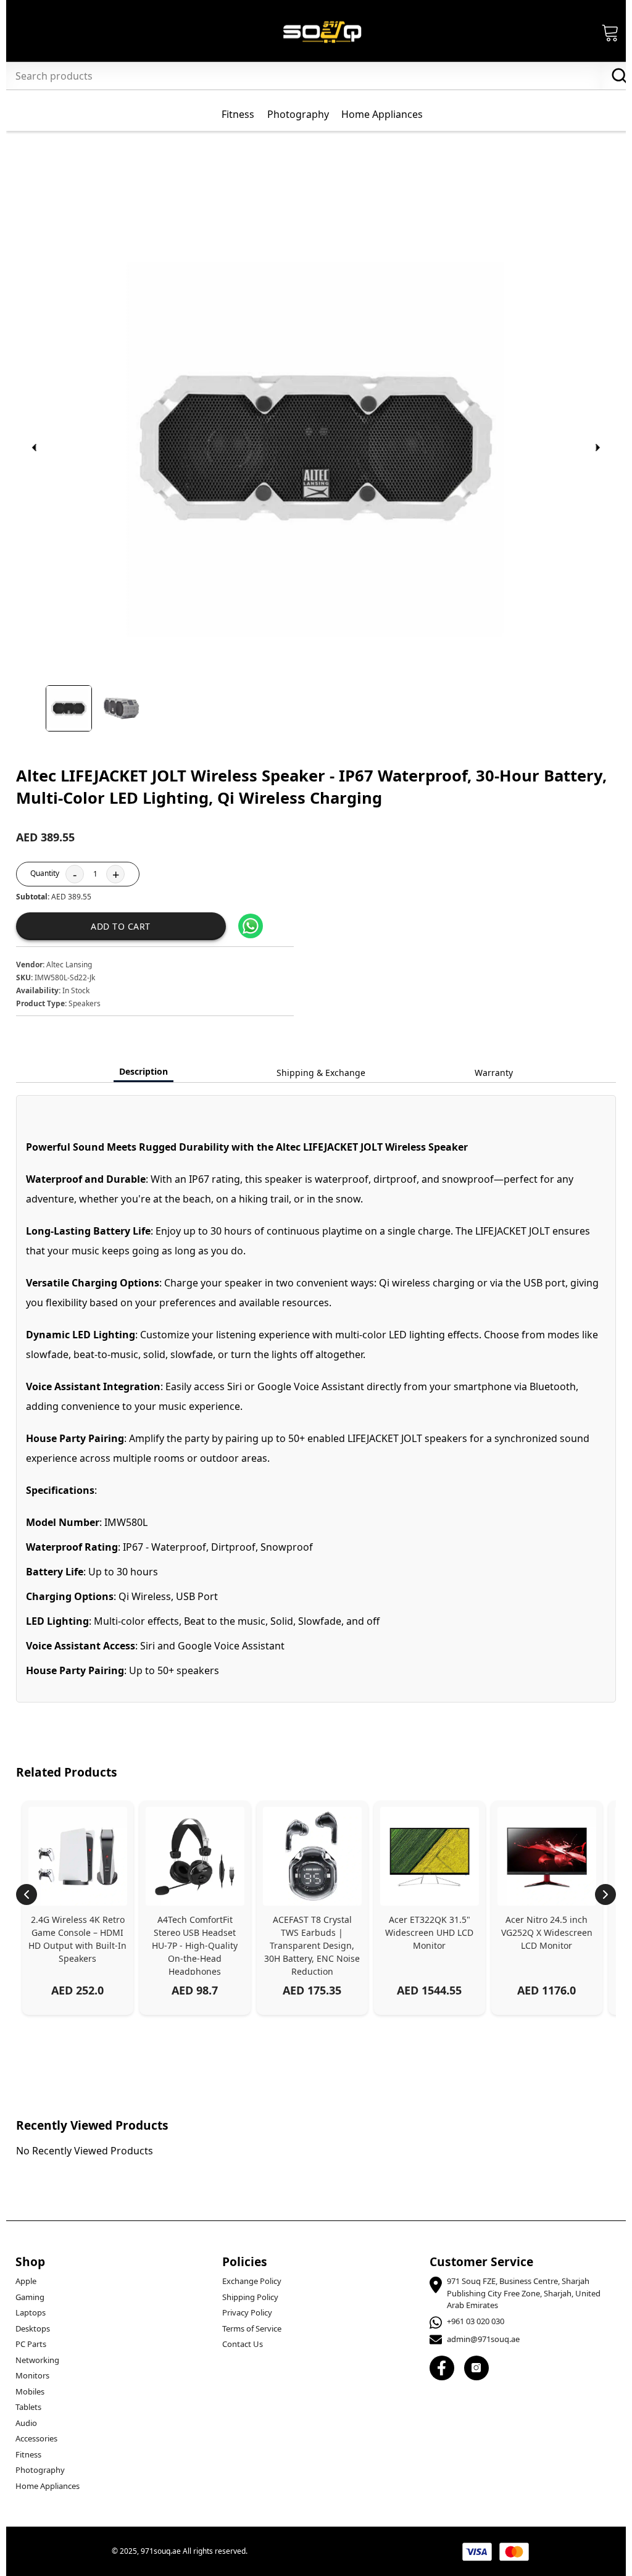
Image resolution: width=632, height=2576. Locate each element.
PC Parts (31, 2344)
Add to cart (121, 926)
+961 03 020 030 (476, 2321)
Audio (26, 2423)
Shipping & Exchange (321, 1073)
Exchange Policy (252, 2281)
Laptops (31, 2312)
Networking (37, 2360)
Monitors (32, 2375)
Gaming (30, 2297)
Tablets (28, 2407)
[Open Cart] (610, 32)
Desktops (33, 2328)
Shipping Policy (250, 2297)
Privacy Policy (247, 2312)
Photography (40, 2470)
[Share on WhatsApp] (251, 926)
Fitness (28, 2454)
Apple (26, 2281)
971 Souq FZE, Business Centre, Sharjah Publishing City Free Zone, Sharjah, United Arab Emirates (524, 2293)
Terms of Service (252, 2328)
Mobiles (30, 2391)
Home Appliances (48, 2486)
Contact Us (243, 2344)
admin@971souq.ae (483, 2339)
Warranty (494, 1073)
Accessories (36, 2438)
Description (143, 1071)
